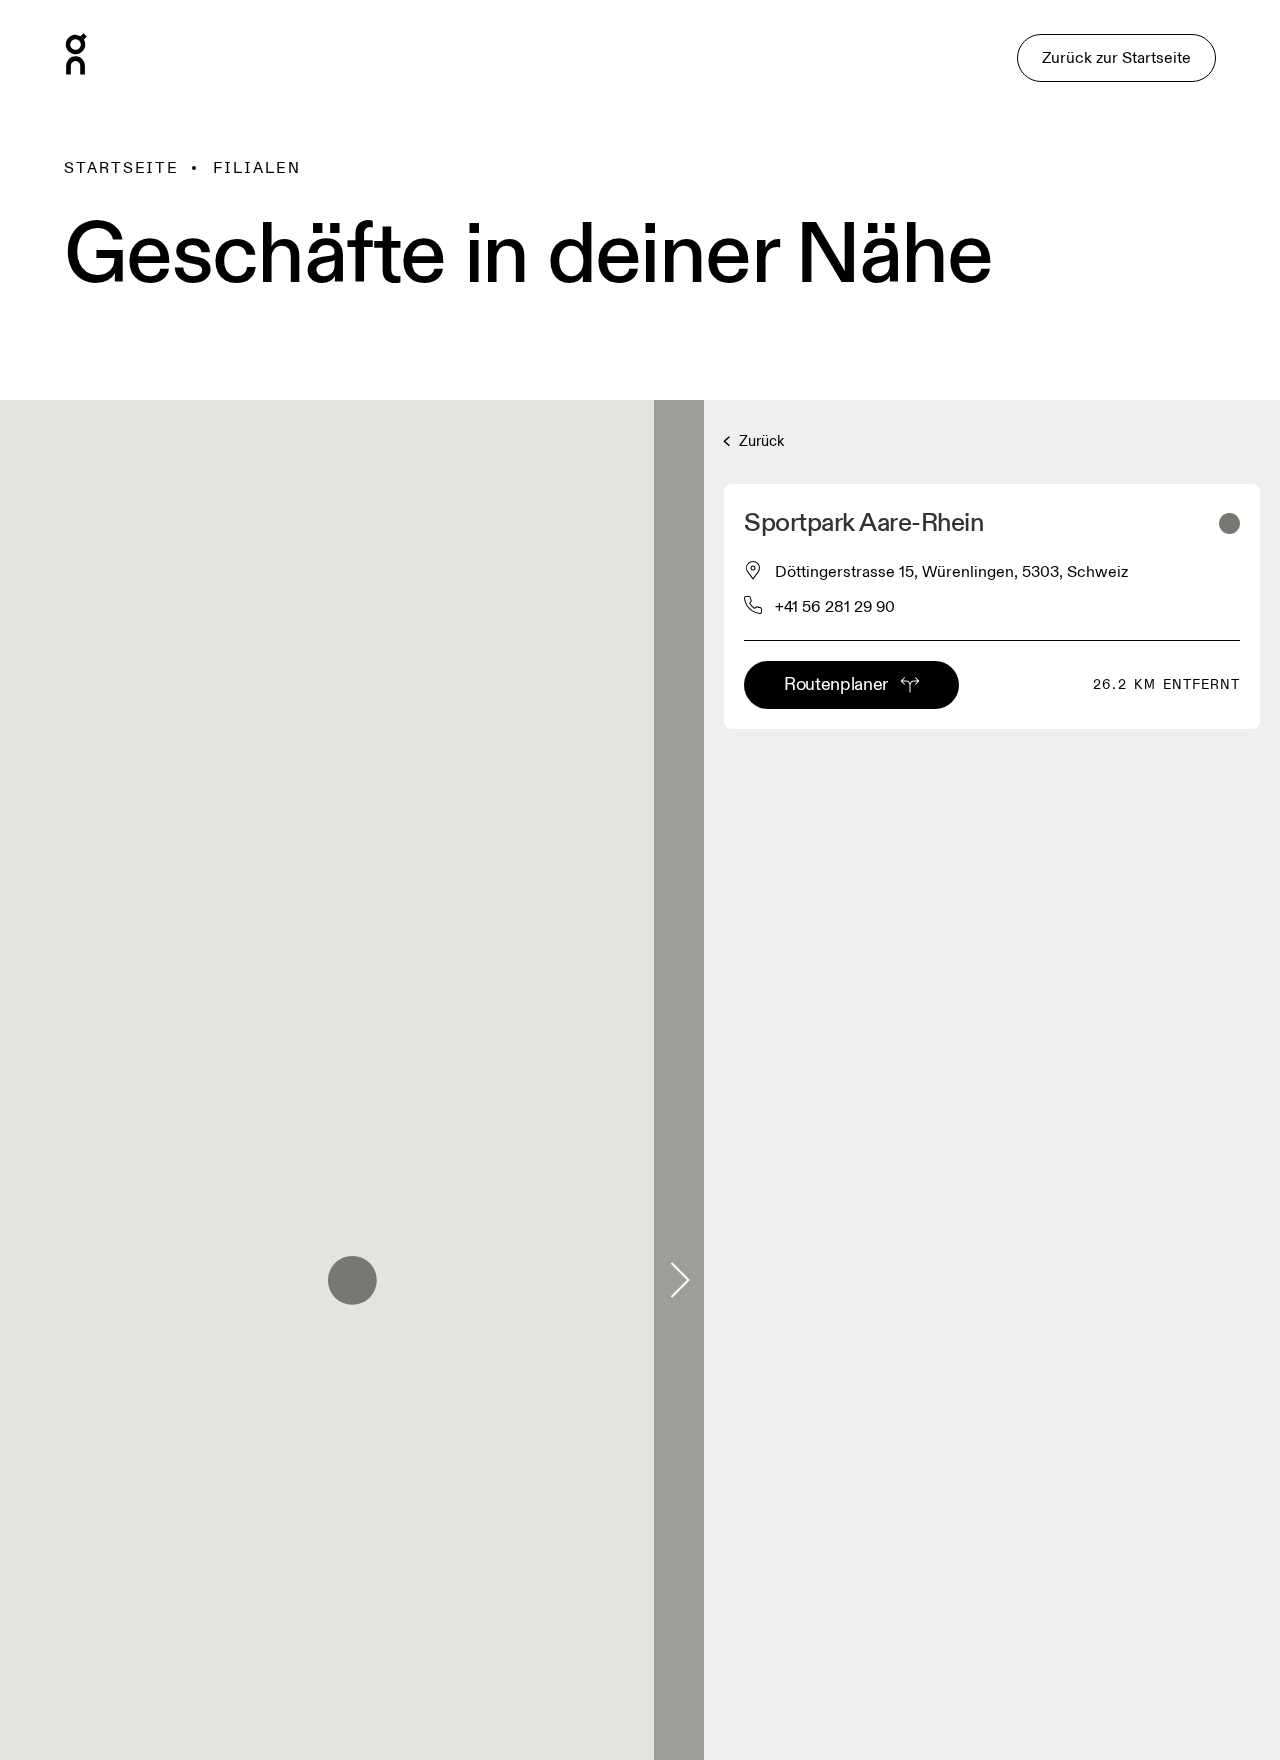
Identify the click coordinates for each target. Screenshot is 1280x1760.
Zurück (759, 441)
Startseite (121, 168)
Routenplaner (836, 684)
